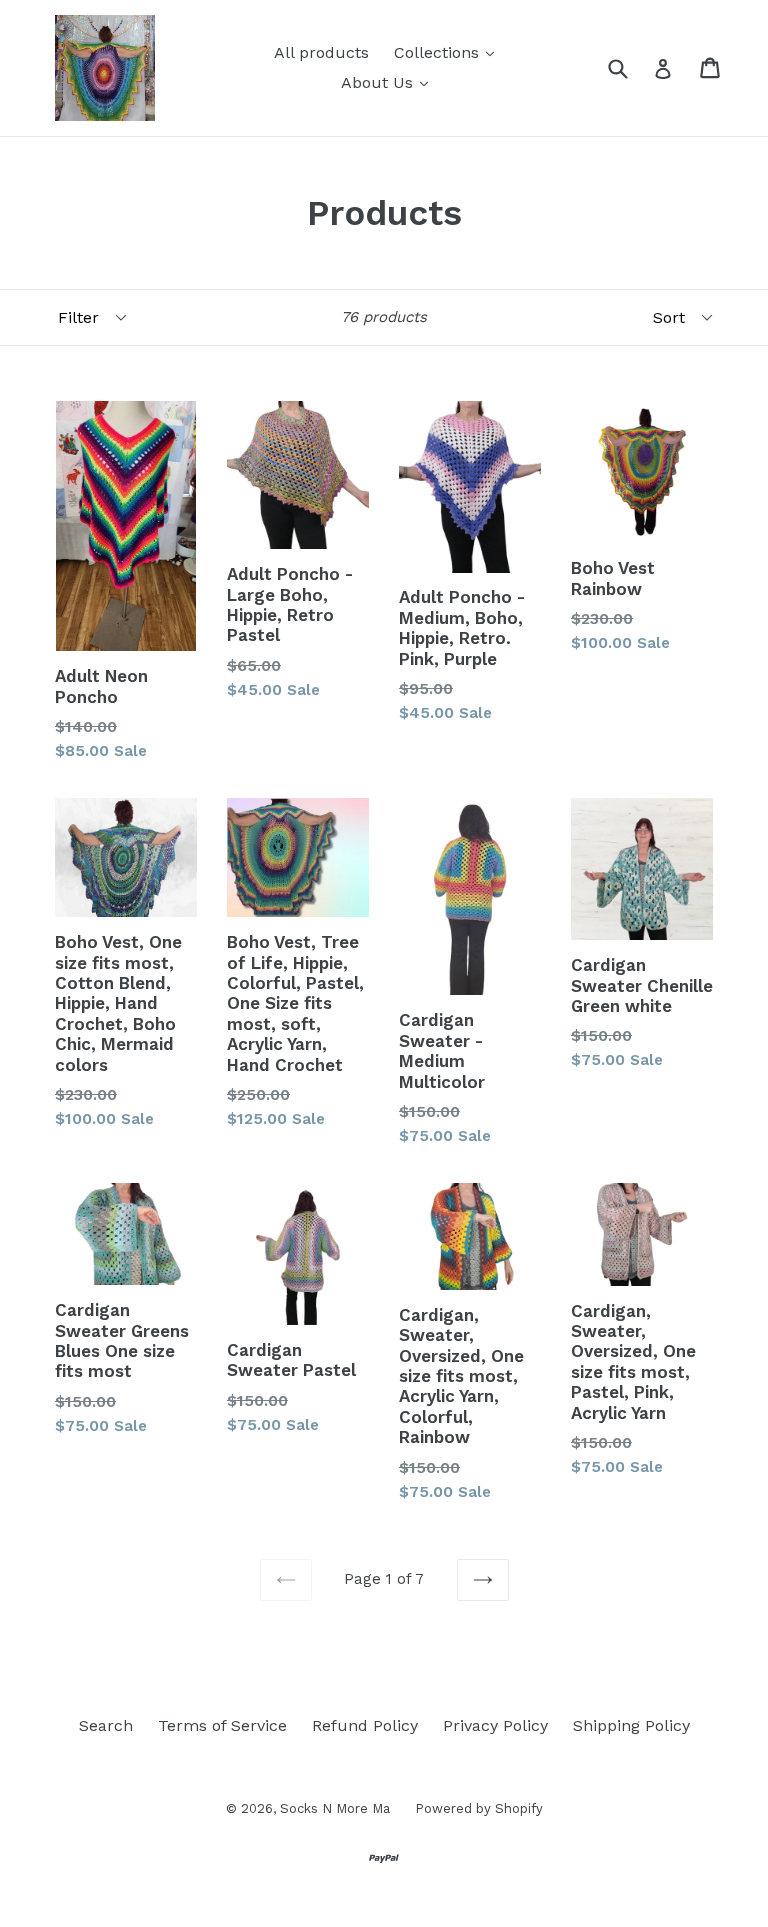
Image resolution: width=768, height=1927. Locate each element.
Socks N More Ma (335, 1808)
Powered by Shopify (479, 1808)
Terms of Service (222, 1725)
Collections (439, 52)
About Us (379, 82)
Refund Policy (365, 1725)
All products (321, 52)
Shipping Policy (631, 1725)
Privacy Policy (495, 1725)
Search (106, 1725)
